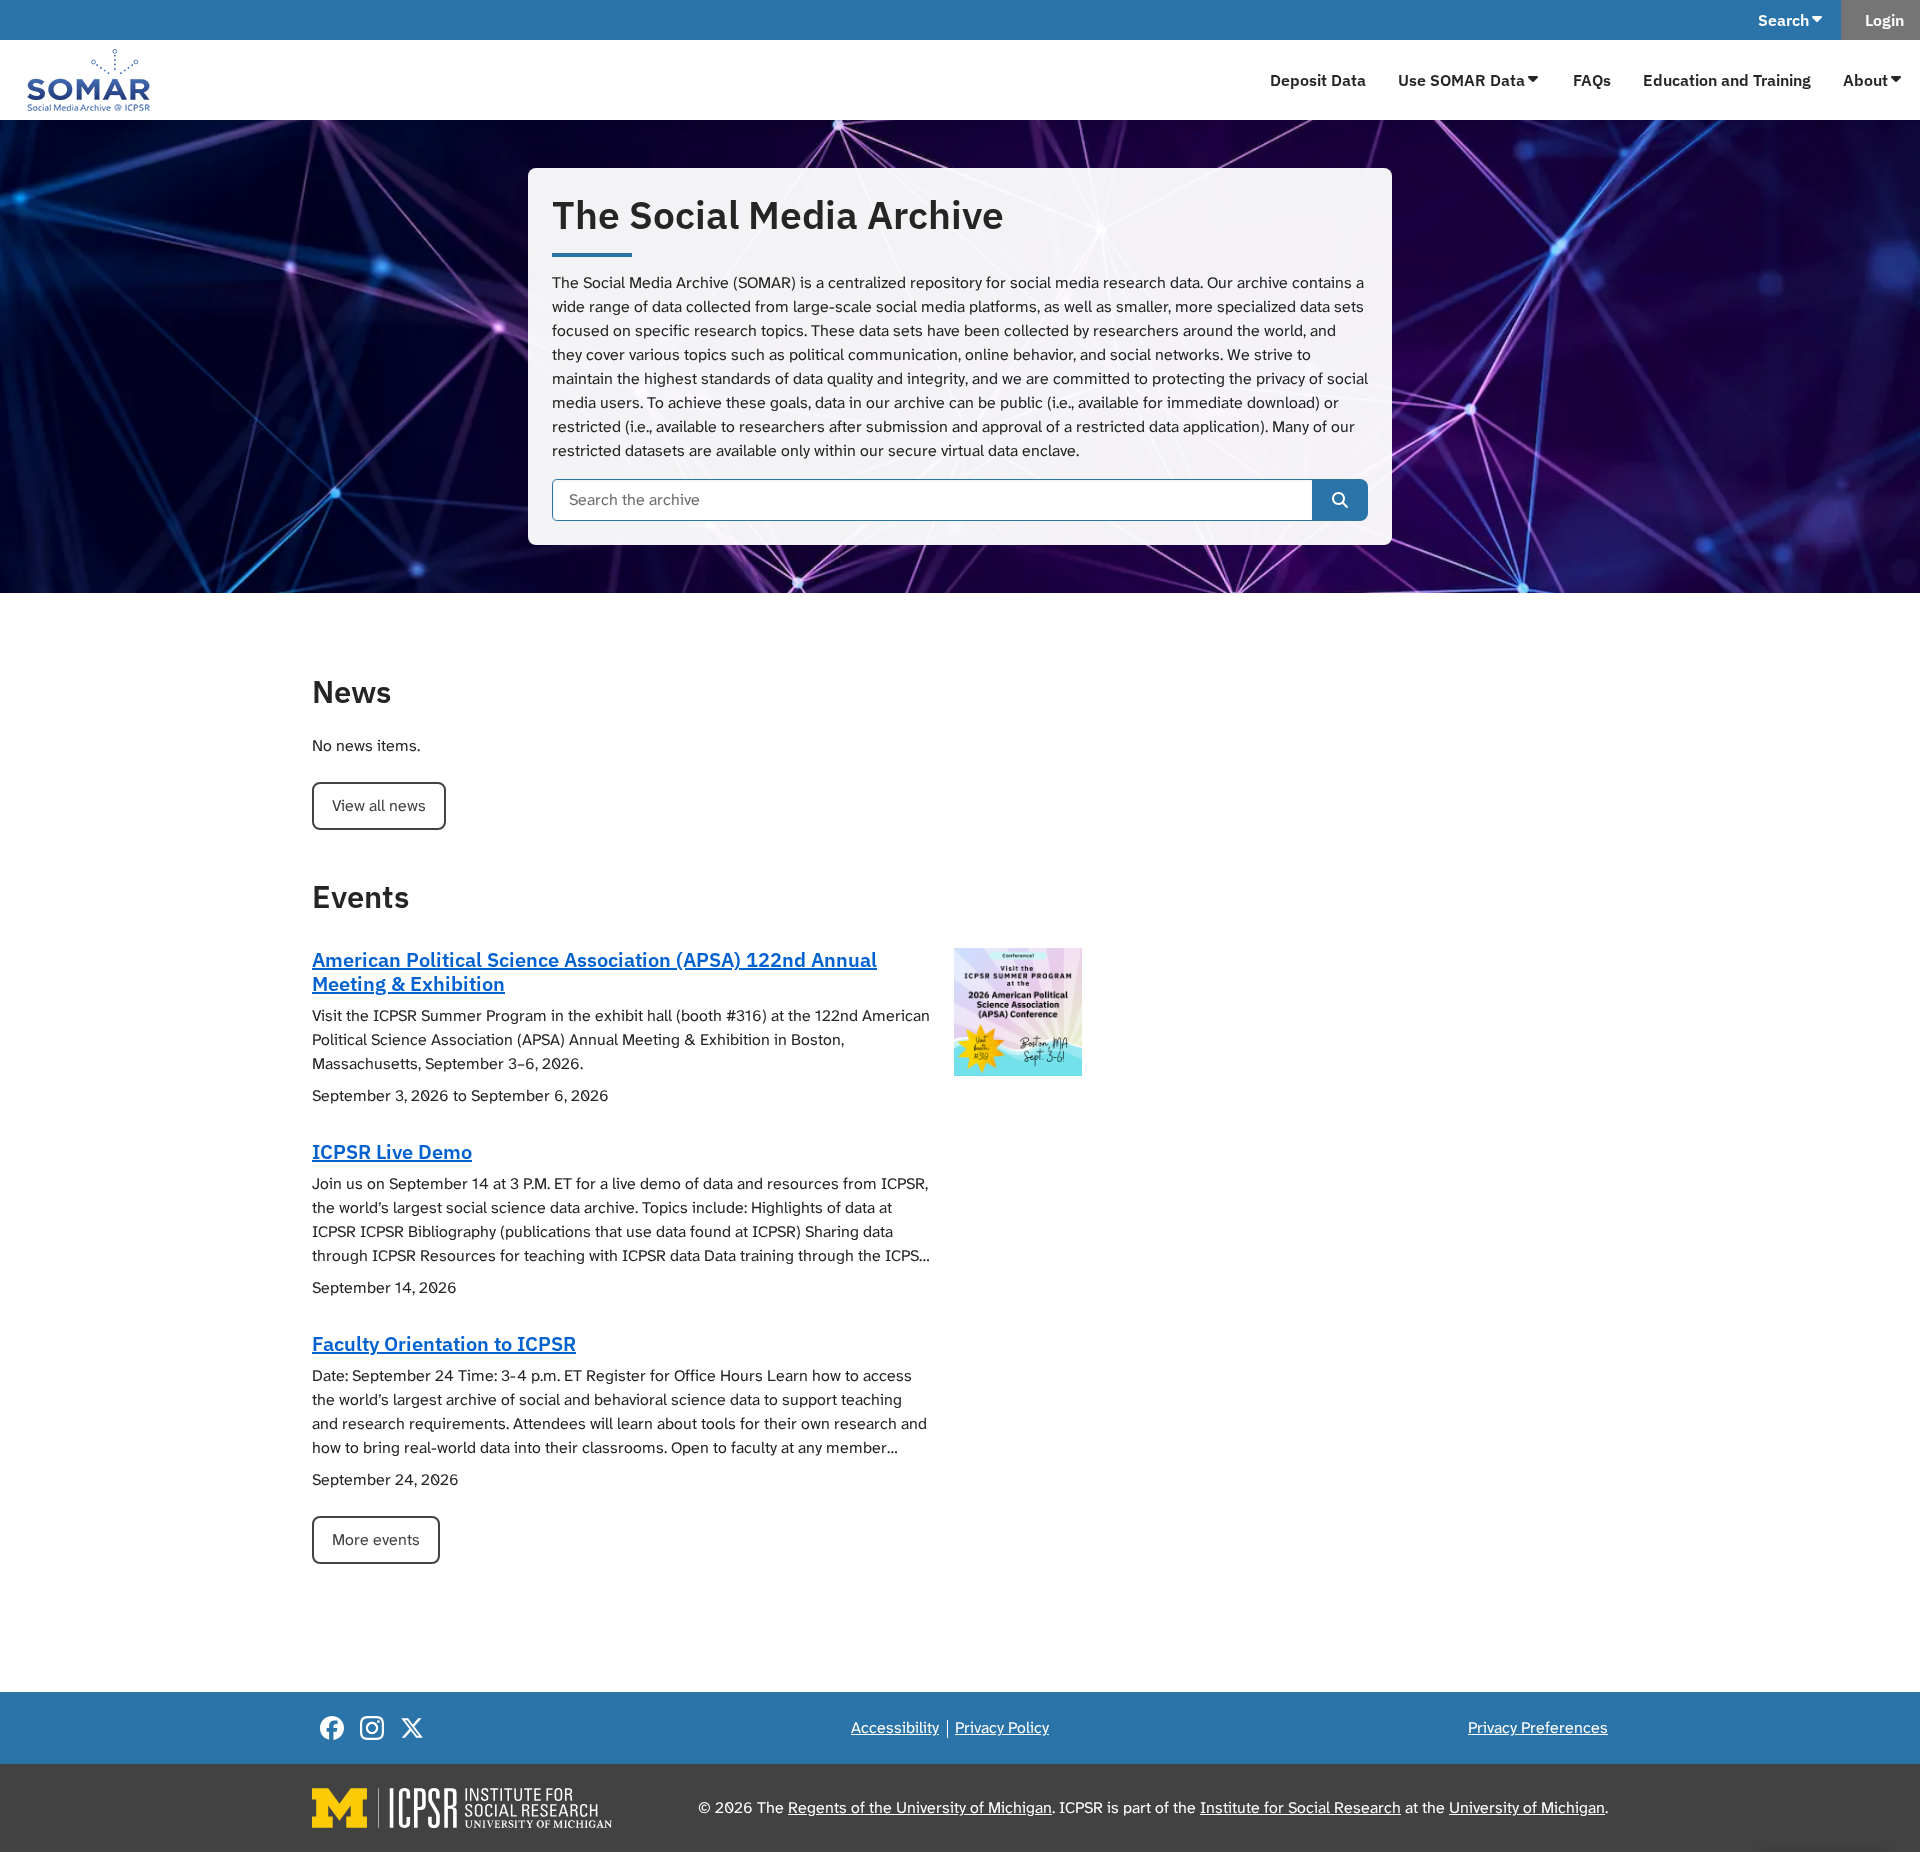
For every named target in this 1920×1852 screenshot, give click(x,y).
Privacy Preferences (1538, 1727)
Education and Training (1727, 80)
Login (1880, 20)
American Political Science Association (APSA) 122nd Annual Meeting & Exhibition (594, 971)
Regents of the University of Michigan (920, 1807)
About (1865, 80)
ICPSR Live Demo (392, 1151)
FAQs (1592, 80)
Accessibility (895, 1727)
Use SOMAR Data (1461, 80)
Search (1783, 20)
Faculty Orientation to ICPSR (444, 1343)
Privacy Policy (1002, 1727)
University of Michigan (1527, 1807)
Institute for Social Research (1300, 1807)
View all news (379, 805)
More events (376, 1539)
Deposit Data (1318, 80)
